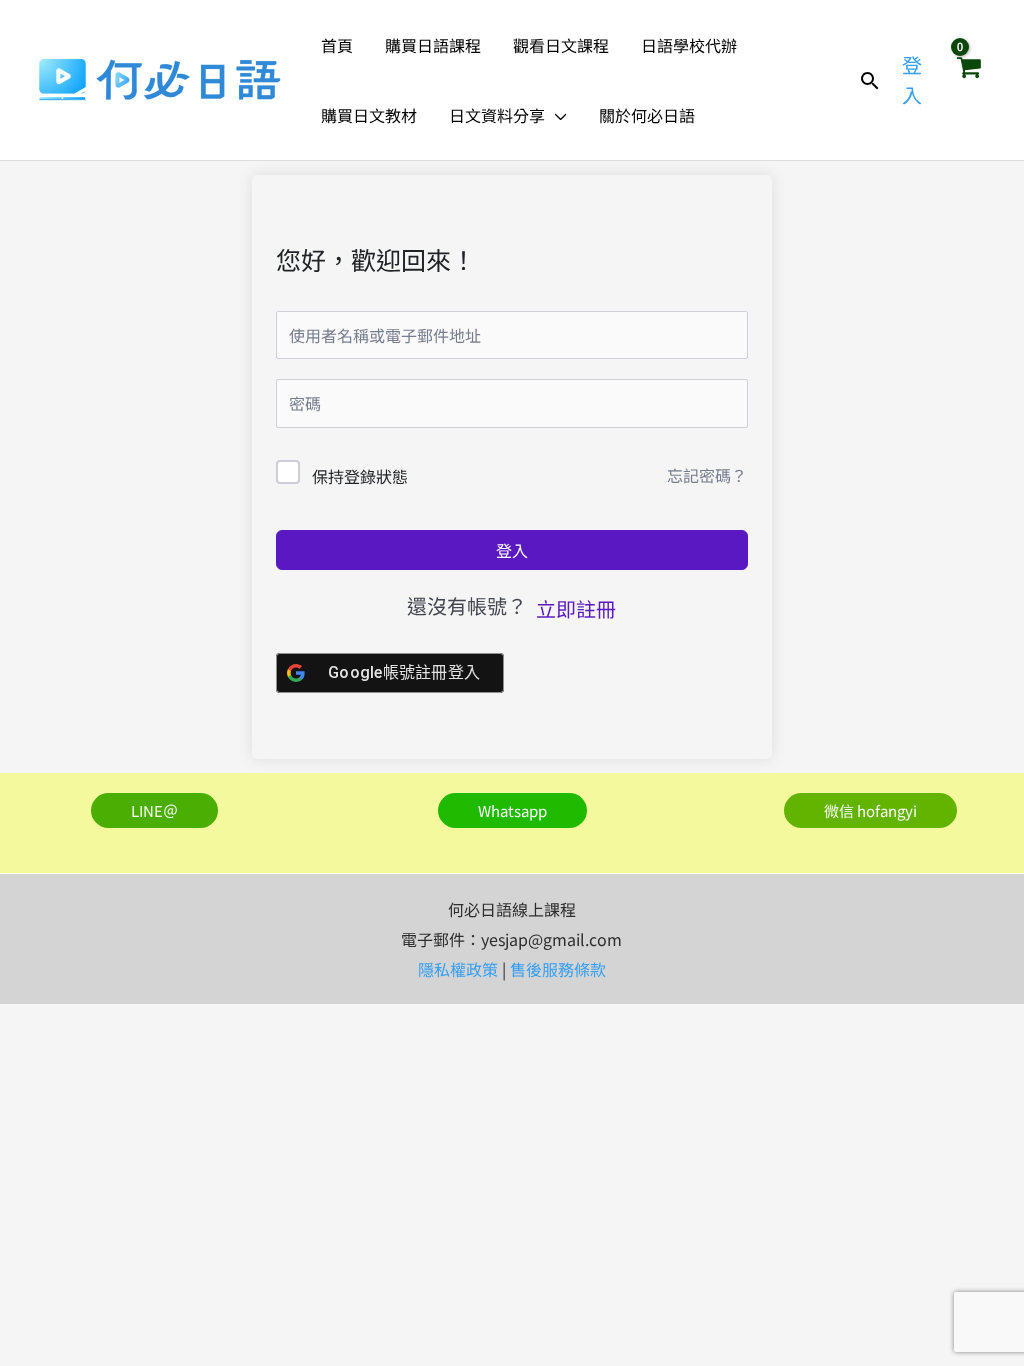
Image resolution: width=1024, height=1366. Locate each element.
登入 (512, 550)
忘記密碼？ (707, 475)
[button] (556, 115)
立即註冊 (576, 608)
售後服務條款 (558, 969)
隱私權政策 (458, 969)
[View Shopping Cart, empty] (968, 80)
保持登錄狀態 (360, 476)
